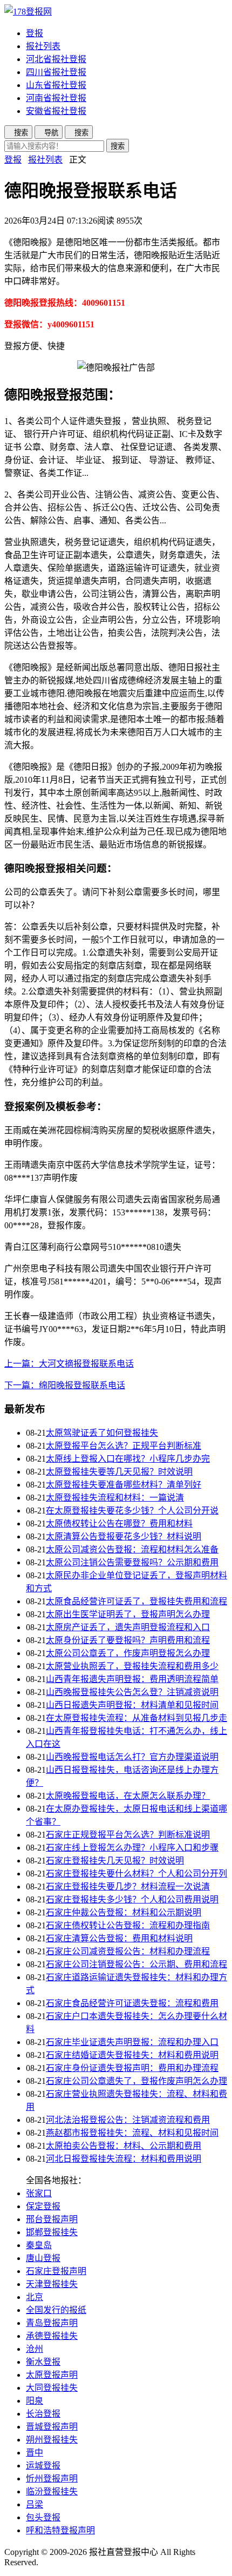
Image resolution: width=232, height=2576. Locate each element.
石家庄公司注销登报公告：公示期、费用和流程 (137, 1964)
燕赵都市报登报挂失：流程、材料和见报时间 (132, 2133)
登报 (35, 33)
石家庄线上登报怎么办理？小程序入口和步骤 (132, 1848)
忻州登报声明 (52, 2479)
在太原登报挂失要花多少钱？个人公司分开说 (132, 1511)
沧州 (35, 2349)
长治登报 (43, 2414)
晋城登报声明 (52, 2427)
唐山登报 (43, 2258)
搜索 (118, 146)
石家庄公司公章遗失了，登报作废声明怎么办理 (137, 2081)
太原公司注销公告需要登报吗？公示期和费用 (132, 1562)
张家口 (39, 2193)
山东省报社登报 (56, 85)
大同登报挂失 (52, 2388)
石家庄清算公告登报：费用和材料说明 (119, 1938)
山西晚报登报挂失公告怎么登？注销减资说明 (132, 1692)
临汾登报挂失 (52, 2491)
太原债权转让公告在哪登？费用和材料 (119, 1524)
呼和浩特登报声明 (60, 2530)
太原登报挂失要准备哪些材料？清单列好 (124, 1485)
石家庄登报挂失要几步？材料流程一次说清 (128, 1886)
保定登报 (43, 2206)
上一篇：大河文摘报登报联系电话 (69, 1364)
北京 (35, 2297)
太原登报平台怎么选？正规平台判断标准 (124, 1446)
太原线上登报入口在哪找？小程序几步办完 (128, 1459)
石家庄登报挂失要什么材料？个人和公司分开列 (137, 1874)
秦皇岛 (39, 2245)
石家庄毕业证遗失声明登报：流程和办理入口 (132, 2042)
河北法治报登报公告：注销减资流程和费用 (128, 2120)
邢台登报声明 (52, 2219)
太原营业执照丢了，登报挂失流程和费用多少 (132, 1666)
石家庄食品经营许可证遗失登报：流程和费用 (132, 2003)
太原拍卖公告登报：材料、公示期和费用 (124, 2146)
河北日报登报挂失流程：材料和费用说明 (124, 2159)
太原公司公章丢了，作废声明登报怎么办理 (128, 1653)
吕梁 (35, 2504)
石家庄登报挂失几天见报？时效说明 (115, 1861)
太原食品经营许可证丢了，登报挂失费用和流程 (137, 1601)
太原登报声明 (52, 2375)
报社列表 (43, 46)
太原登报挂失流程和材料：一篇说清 (115, 1498)
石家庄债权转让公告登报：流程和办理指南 (128, 1925)
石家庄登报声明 (56, 2271)
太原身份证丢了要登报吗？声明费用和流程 (128, 1640)
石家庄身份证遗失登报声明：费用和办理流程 (132, 2068)
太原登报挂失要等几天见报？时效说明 (119, 1472)
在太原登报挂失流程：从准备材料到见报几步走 (137, 1718)
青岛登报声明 (52, 2323)
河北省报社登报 (56, 59)
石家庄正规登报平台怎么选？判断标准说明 (128, 1835)
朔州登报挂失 (52, 2440)
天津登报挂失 (52, 2284)
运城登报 (43, 2466)
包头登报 (43, 2517)
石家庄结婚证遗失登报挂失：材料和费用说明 (132, 2055)
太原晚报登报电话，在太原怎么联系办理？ (128, 1796)
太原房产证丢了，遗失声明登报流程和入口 (128, 1627)
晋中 (35, 2453)
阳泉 (35, 2401)
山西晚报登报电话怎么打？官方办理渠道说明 (132, 1757)
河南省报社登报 (56, 98)
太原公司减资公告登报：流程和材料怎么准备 (132, 1549)
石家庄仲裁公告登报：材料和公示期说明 (124, 1912)
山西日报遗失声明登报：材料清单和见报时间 (132, 1705)
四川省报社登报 (56, 72)
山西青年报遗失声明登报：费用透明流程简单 (132, 1679)
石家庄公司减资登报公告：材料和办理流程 (128, 1951)
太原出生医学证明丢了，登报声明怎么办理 (128, 1614)
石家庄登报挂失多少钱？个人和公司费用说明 (132, 1899)
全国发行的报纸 (56, 2310)
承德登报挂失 (52, 2336)
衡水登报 (43, 2362)
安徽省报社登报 (56, 111)
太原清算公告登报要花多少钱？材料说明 (124, 1536)
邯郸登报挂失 (52, 2232)
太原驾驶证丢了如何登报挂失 (102, 1433)
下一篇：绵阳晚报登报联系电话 (65, 1385)
